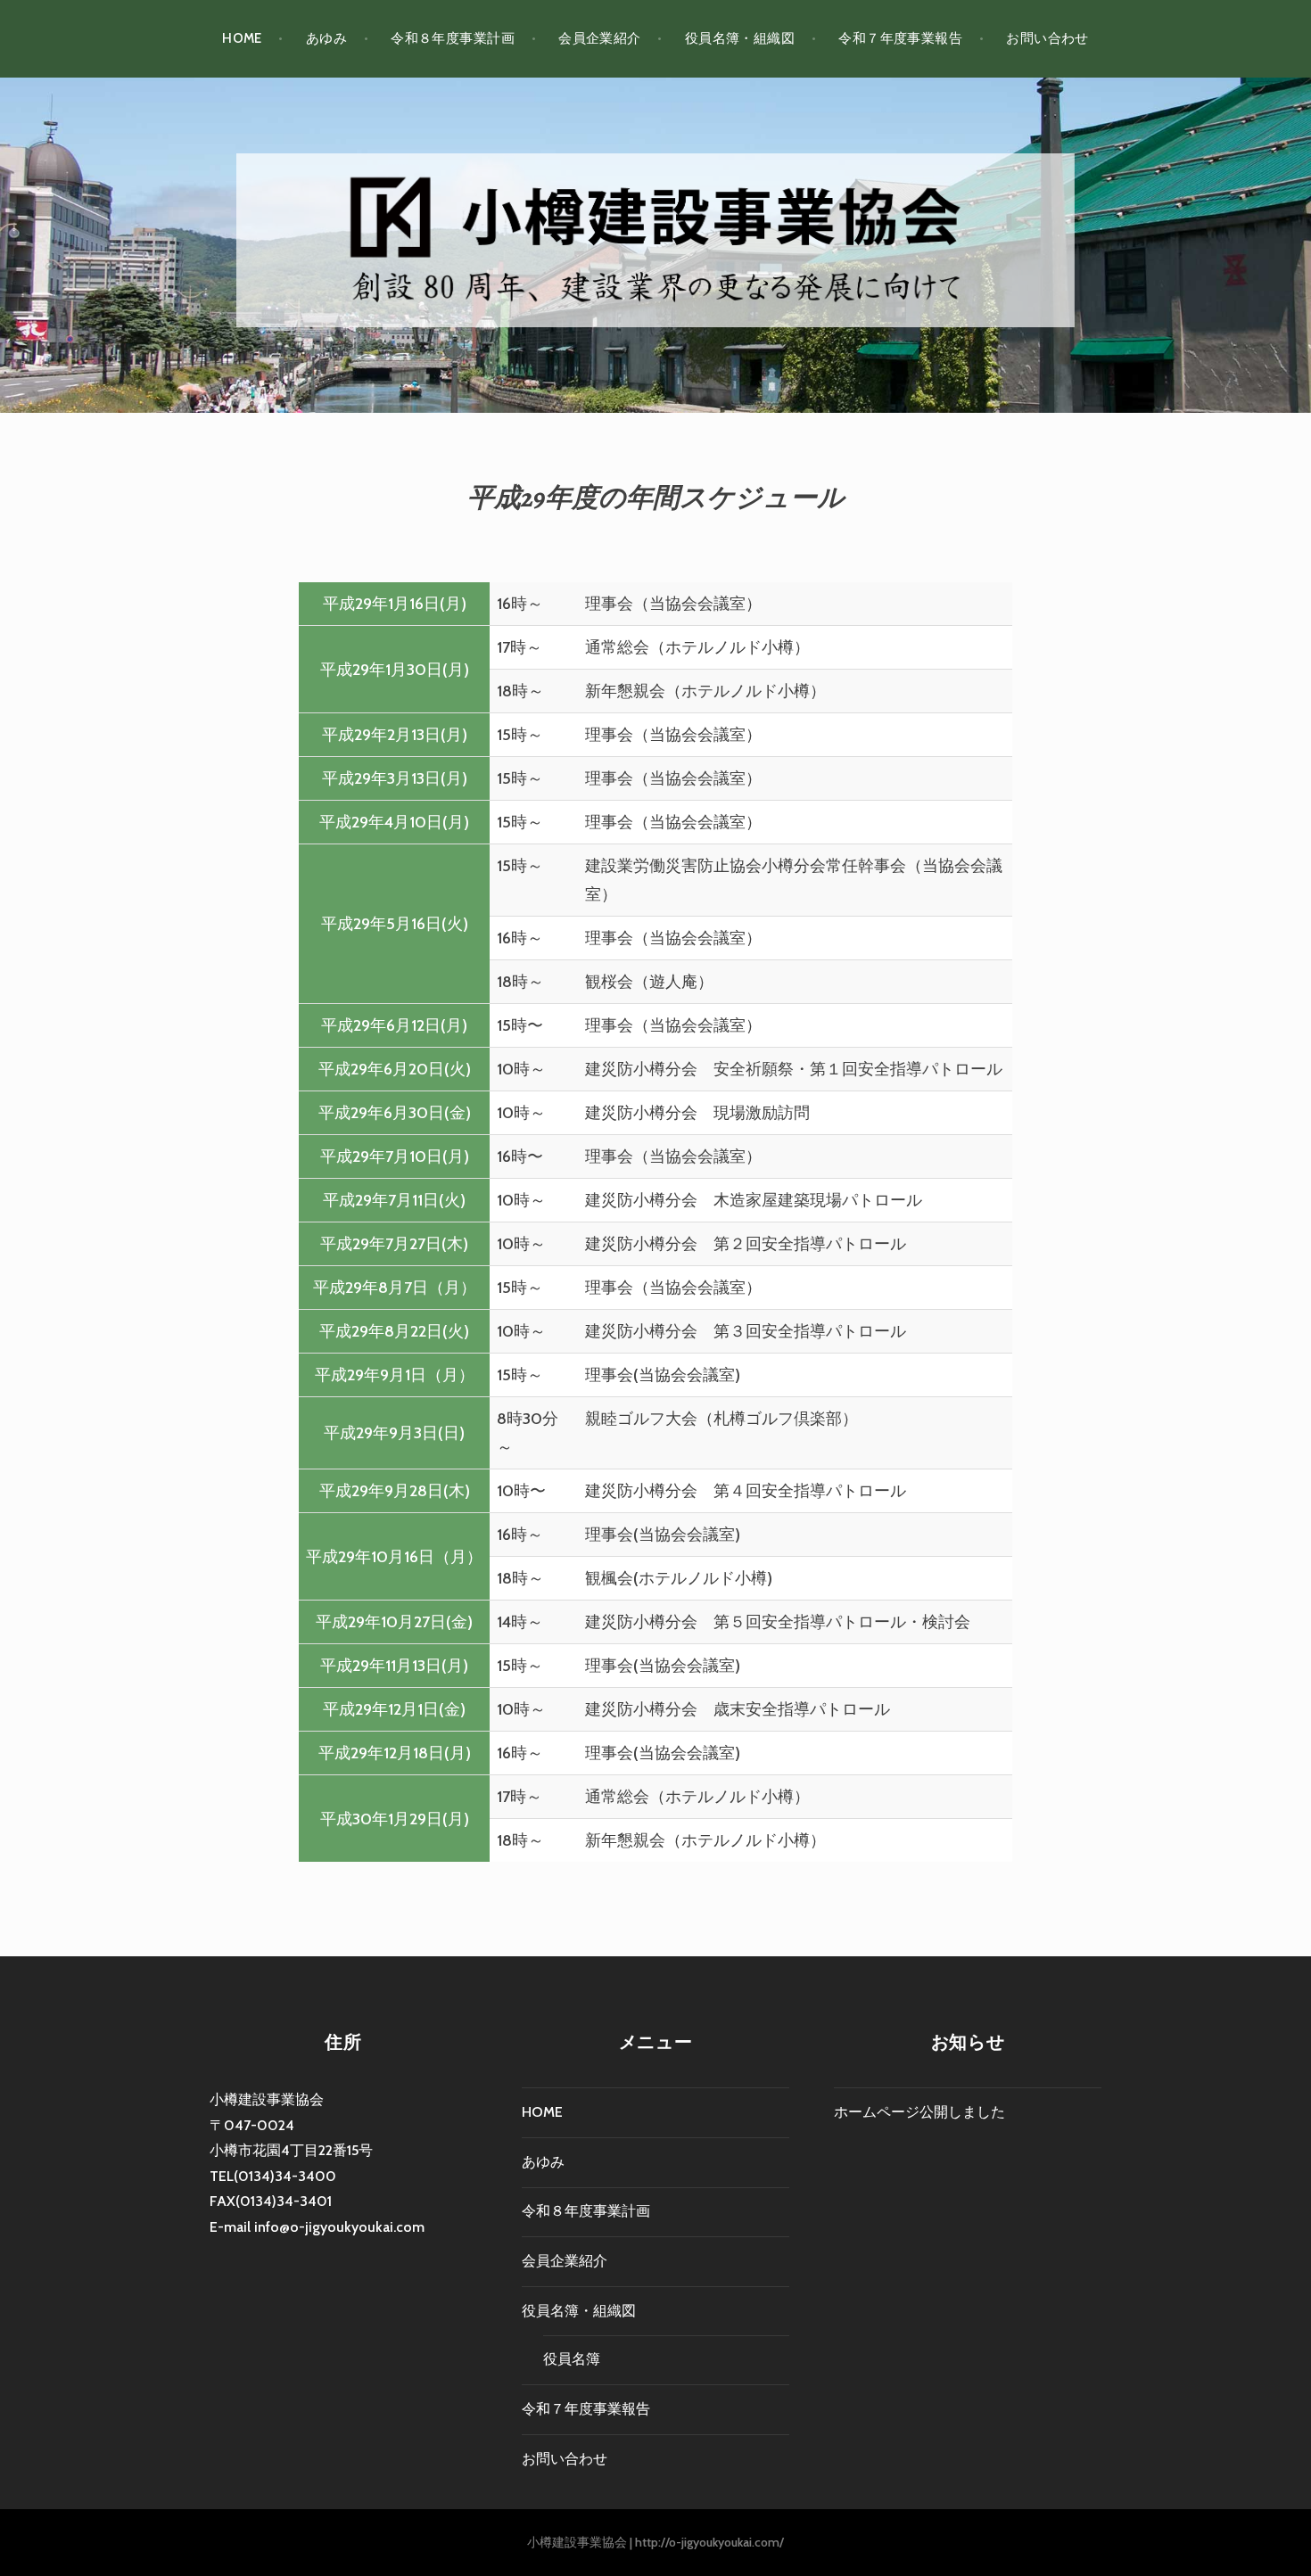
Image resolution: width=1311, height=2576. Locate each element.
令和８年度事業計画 (453, 38)
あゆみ (326, 38)
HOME (242, 38)
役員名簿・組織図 (740, 38)
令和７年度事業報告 (900, 38)
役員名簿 (572, 2359)
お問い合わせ (1047, 38)
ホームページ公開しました (919, 2112)
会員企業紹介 (600, 38)
